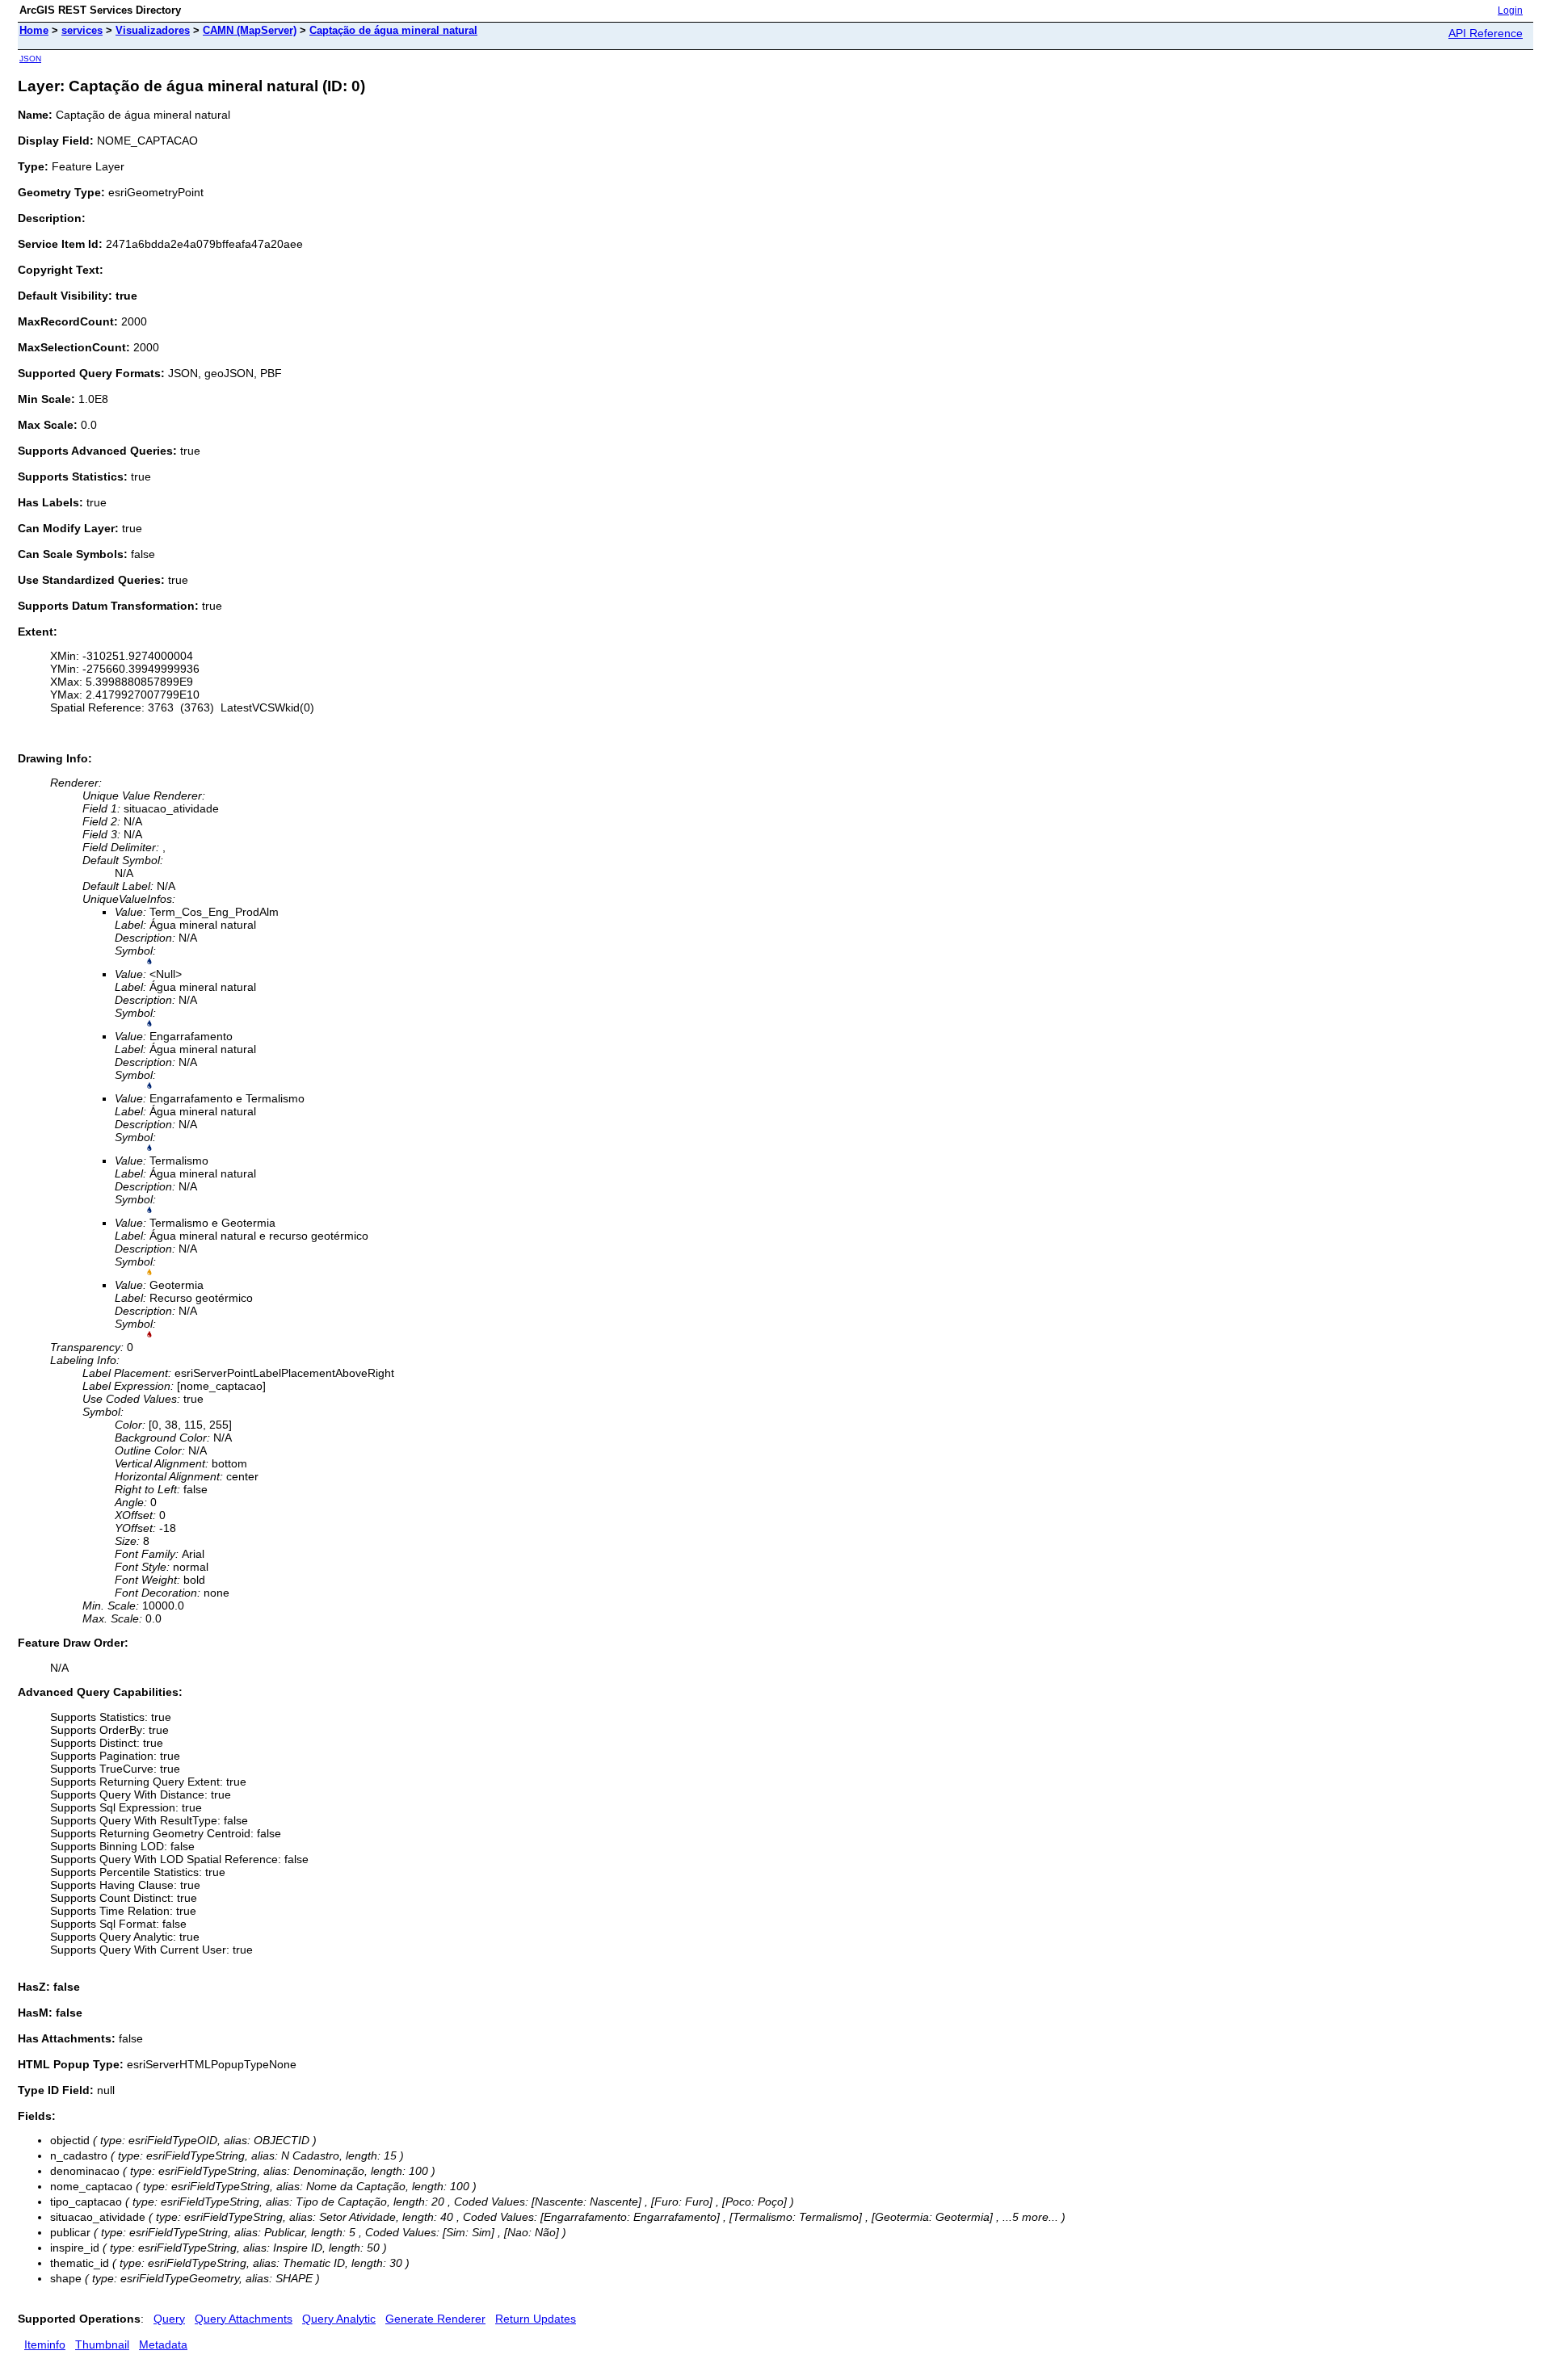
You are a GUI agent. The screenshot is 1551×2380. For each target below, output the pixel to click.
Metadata (163, 2344)
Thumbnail (102, 2344)
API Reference (1486, 33)
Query (169, 2319)
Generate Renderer (435, 2319)
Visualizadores (153, 30)
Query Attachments (244, 2319)
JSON (30, 59)
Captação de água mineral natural (393, 30)
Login (1510, 10)
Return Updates (536, 2319)
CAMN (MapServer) (250, 30)
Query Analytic (339, 2319)
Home (34, 30)
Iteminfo (45, 2344)
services (82, 30)
